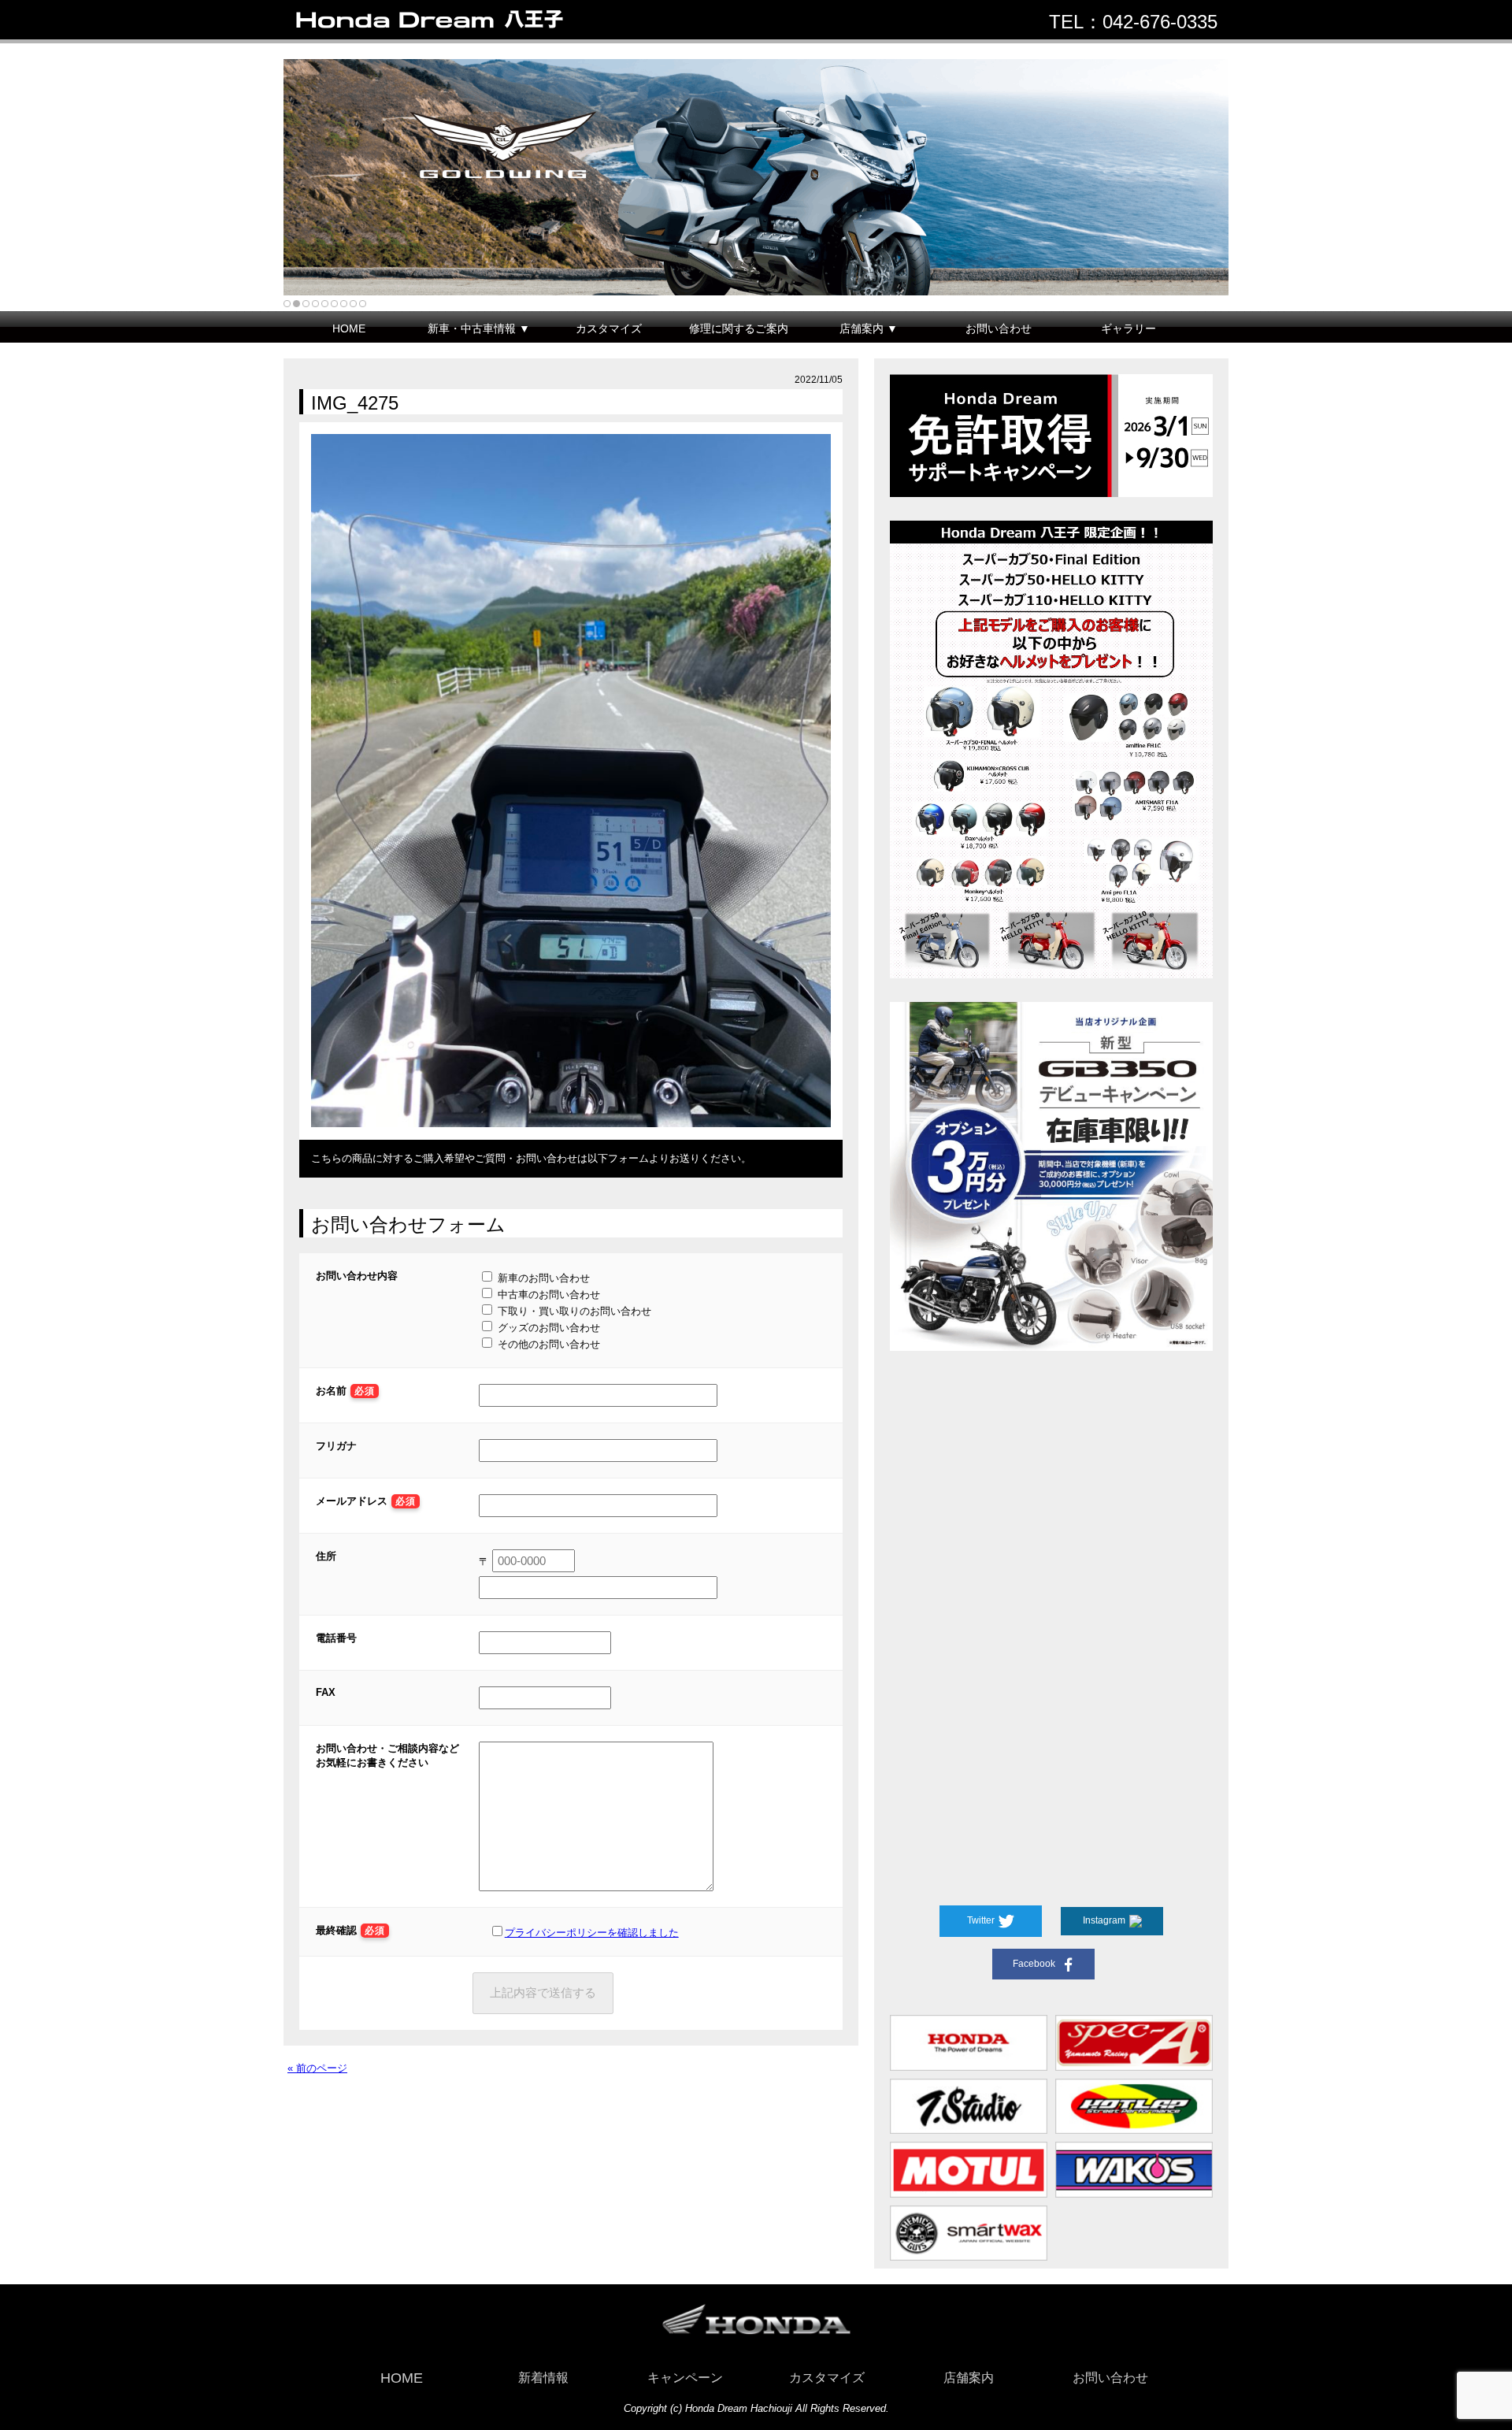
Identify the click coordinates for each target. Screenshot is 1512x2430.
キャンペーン (685, 2378)
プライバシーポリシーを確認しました (592, 1933)
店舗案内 (969, 2378)
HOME (349, 328)
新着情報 (543, 2378)
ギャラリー (1128, 328)
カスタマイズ (609, 328)
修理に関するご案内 (739, 328)
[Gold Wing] (756, 177)
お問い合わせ (999, 328)
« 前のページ (317, 2068)
